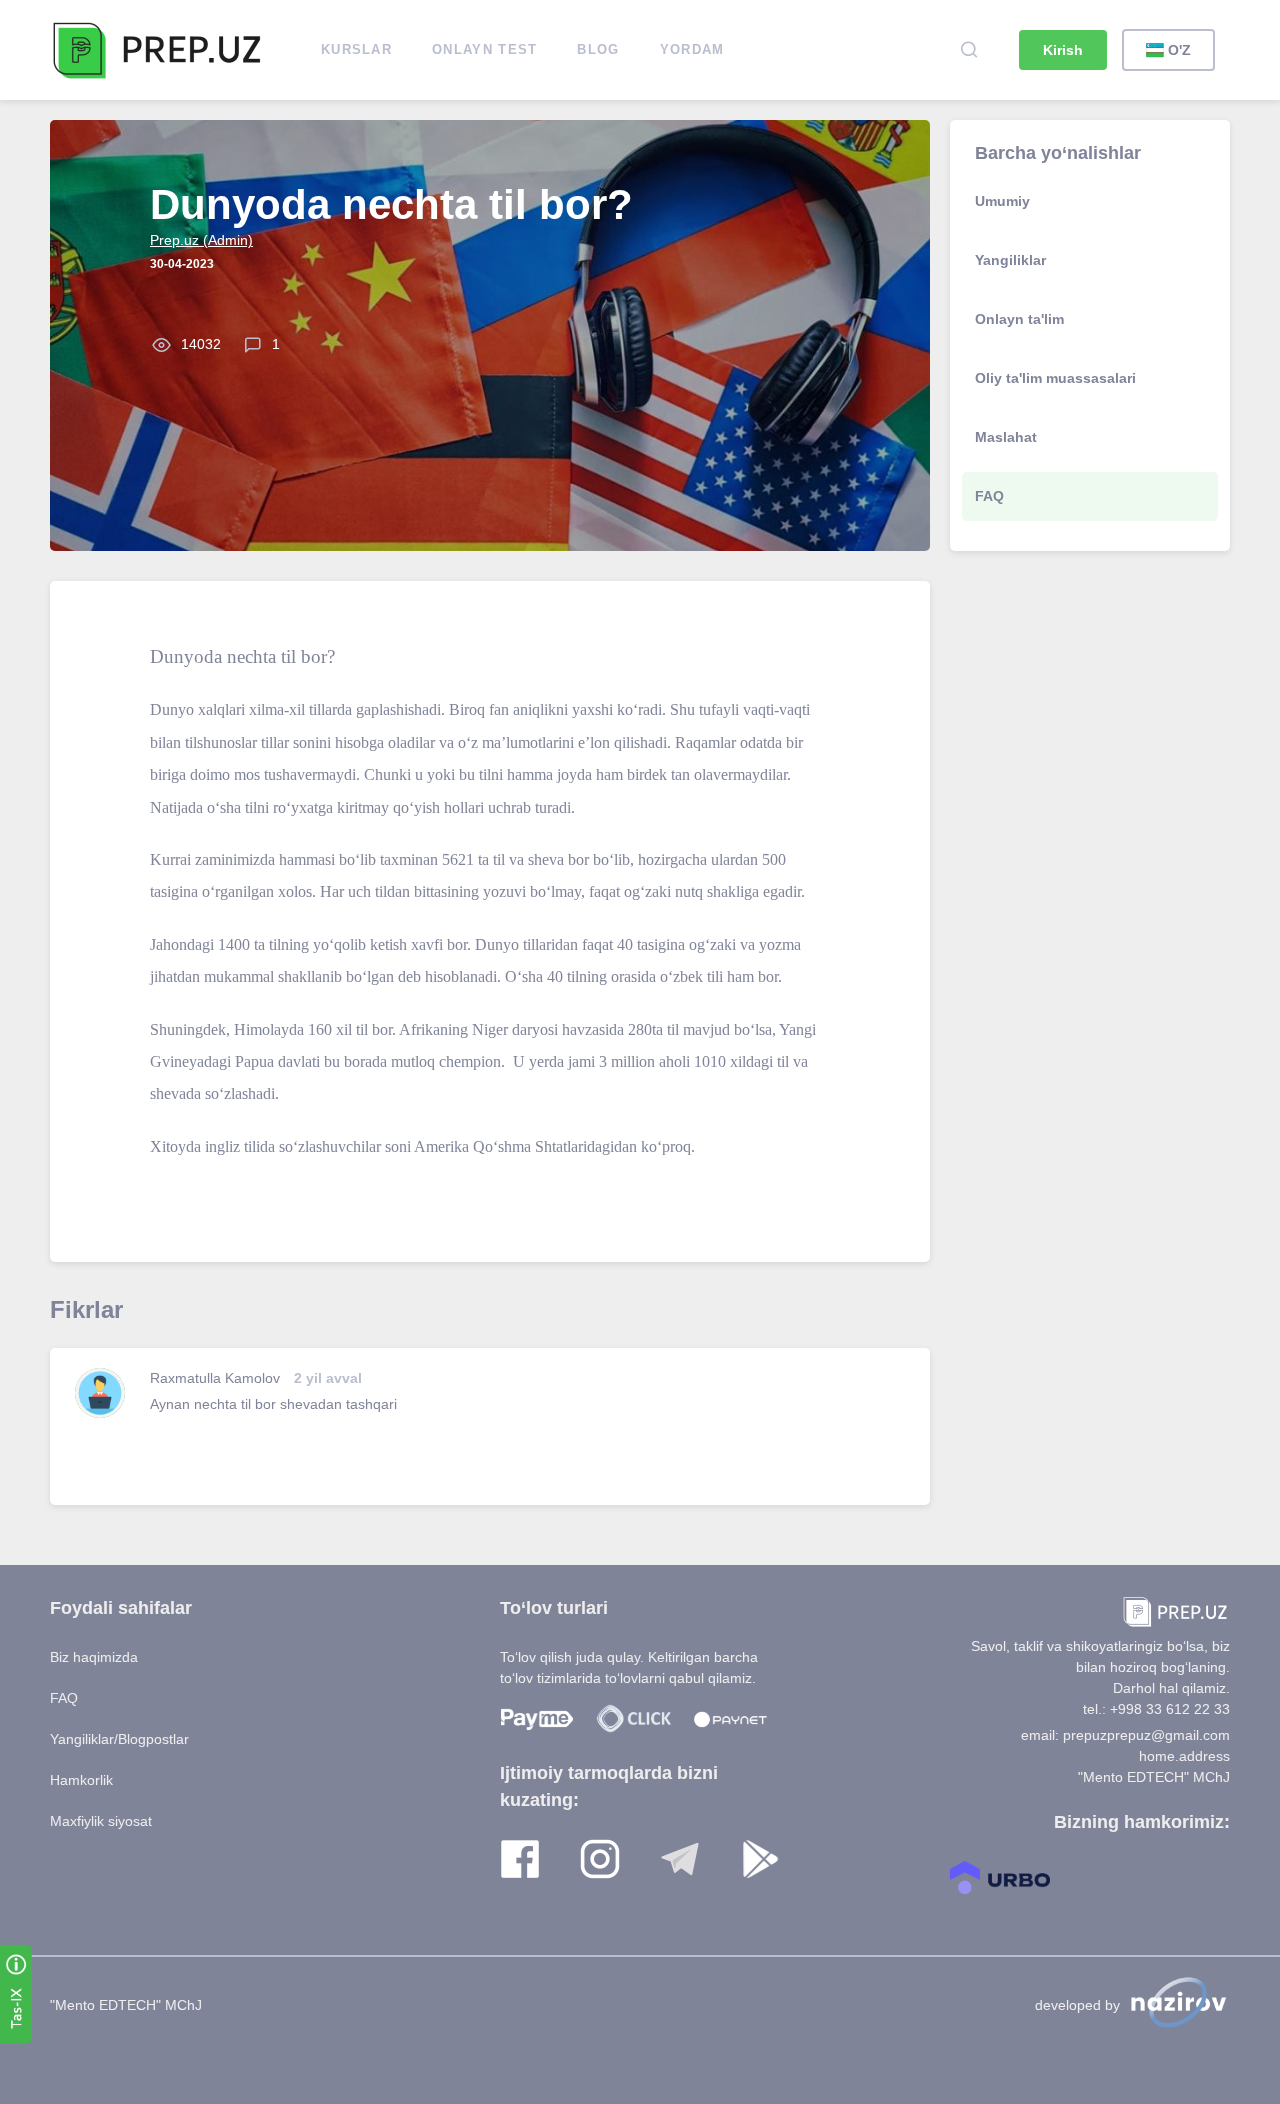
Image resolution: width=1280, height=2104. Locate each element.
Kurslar (356, 49)
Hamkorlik (81, 1780)
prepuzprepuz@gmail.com (1146, 1735)
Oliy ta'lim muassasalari (1055, 378)
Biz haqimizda (94, 1657)
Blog (598, 49)
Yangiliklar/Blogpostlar (119, 1739)
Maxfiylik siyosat (101, 1821)
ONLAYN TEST (484, 49)
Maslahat (1006, 437)
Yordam (692, 49)
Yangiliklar (1010, 260)
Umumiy (1002, 201)
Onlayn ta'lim (1019, 319)
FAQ (989, 496)
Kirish (1063, 50)
